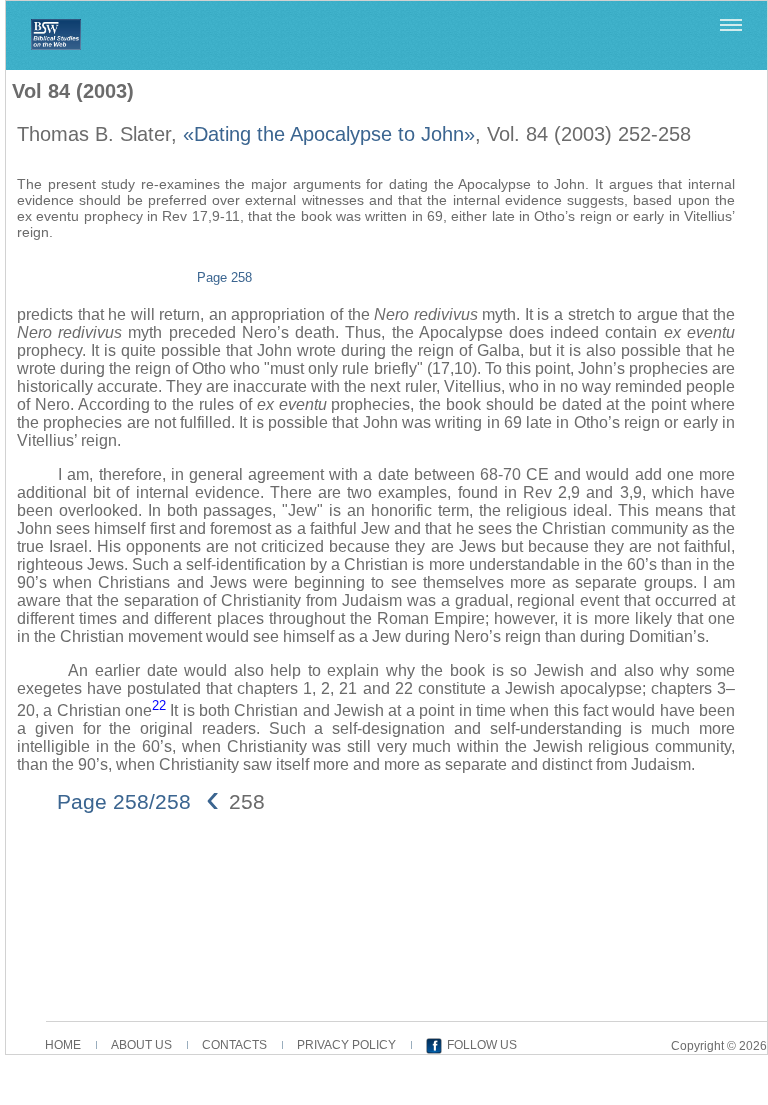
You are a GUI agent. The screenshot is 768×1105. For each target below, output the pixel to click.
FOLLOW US (482, 1045)
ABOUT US (141, 1045)
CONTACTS (234, 1045)
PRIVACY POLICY (346, 1045)
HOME (63, 1045)
